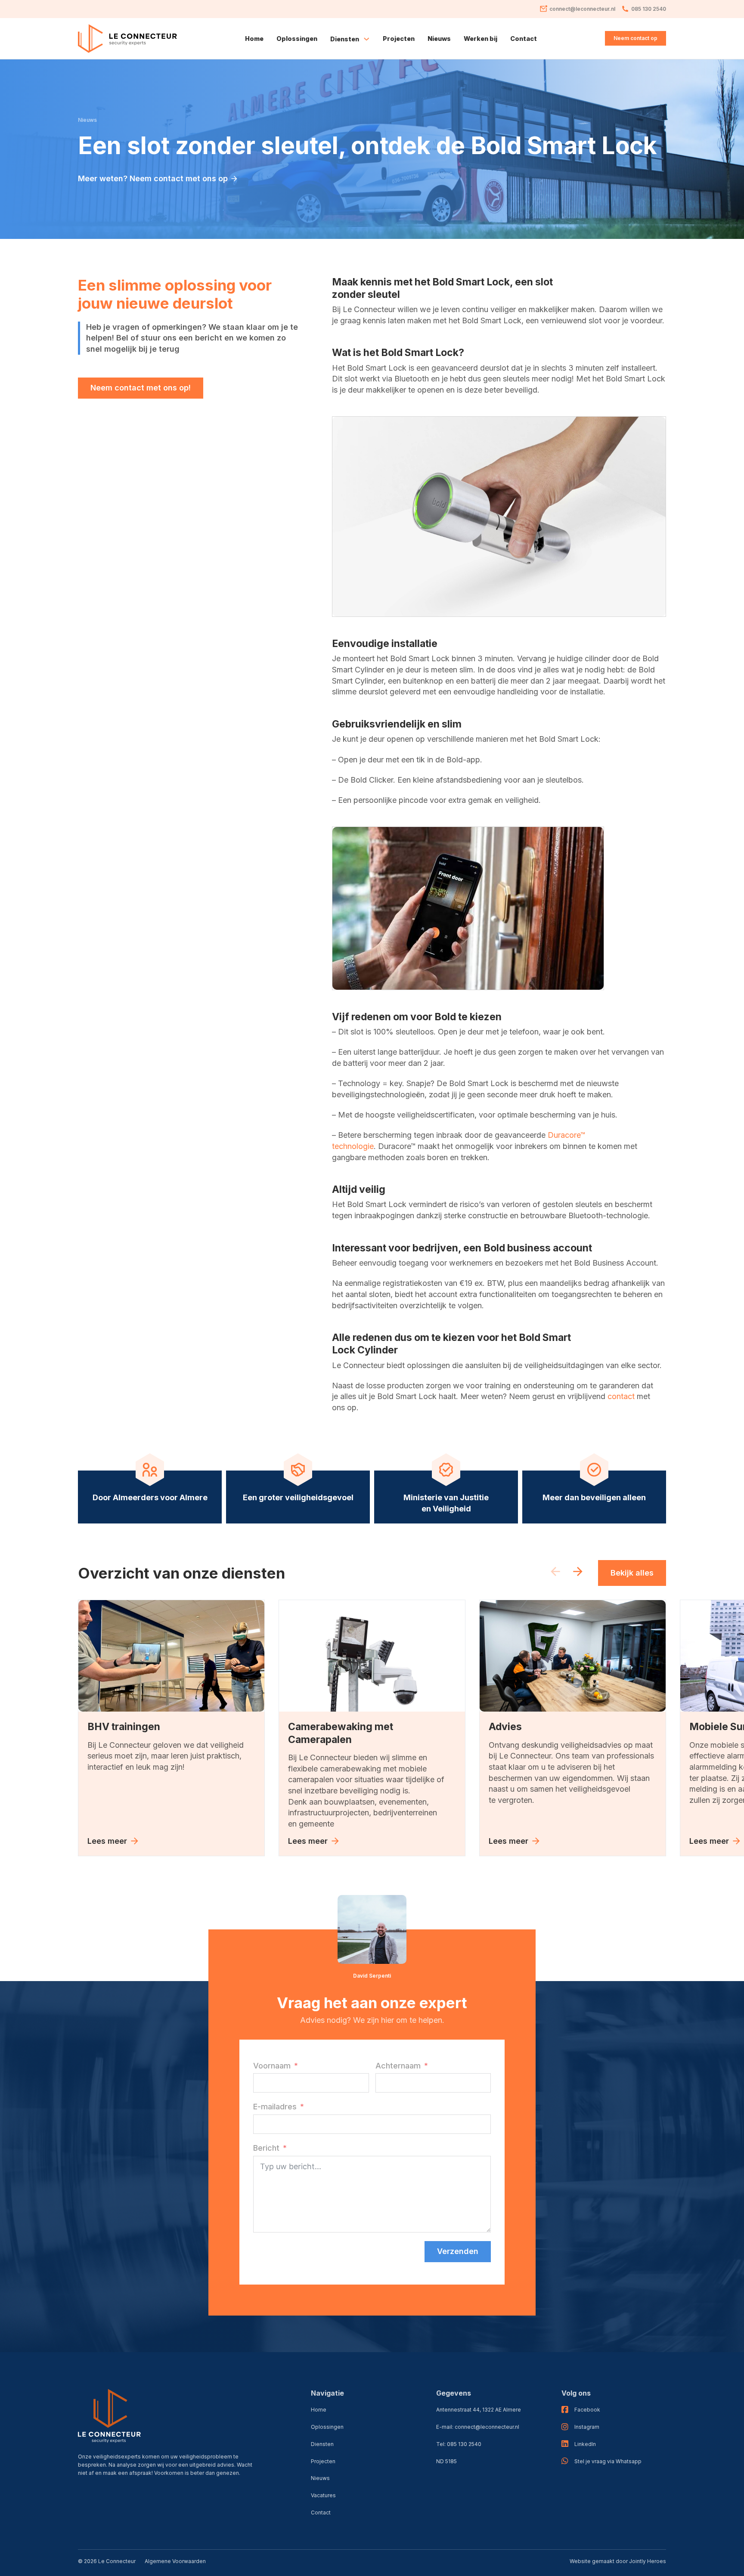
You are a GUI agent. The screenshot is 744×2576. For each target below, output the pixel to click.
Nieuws (439, 39)
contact (622, 1396)
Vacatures (323, 2495)
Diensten (322, 2444)
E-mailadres (275, 2107)
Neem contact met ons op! (141, 388)
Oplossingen (297, 39)
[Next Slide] (578, 1573)
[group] (171, 1728)
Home (254, 39)
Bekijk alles (632, 1573)
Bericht (266, 2148)
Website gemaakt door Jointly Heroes (618, 2561)
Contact (524, 39)
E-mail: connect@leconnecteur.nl (478, 2427)
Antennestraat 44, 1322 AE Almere (479, 2410)
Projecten (399, 39)
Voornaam (272, 2066)
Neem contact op (635, 38)
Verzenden (458, 2251)
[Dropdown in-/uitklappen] (366, 39)
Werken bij (480, 39)
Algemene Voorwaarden (175, 2561)
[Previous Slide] (555, 1573)
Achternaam (398, 2066)
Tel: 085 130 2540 (459, 2444)
